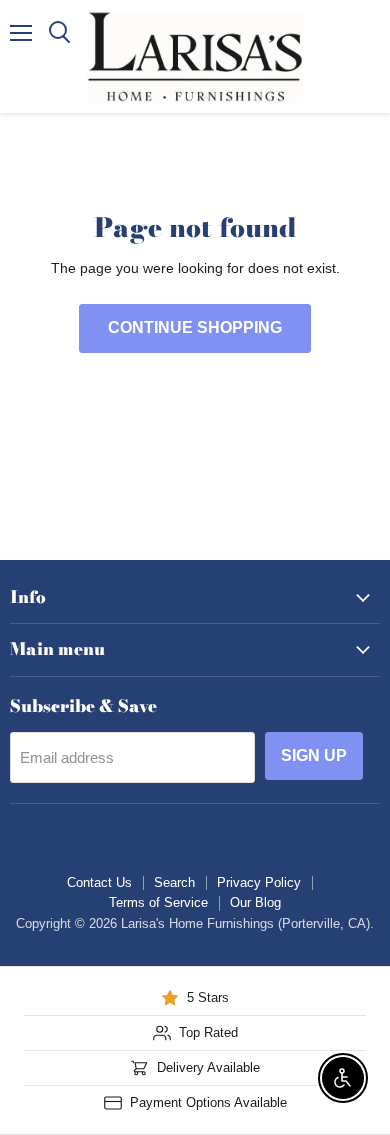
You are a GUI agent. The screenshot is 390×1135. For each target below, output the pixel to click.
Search (174, 882)
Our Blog (255, 902)
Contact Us (99, 882)
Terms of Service (158, 902)
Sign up (314, 755)
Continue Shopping (195, 327)
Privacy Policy (259, 882)
